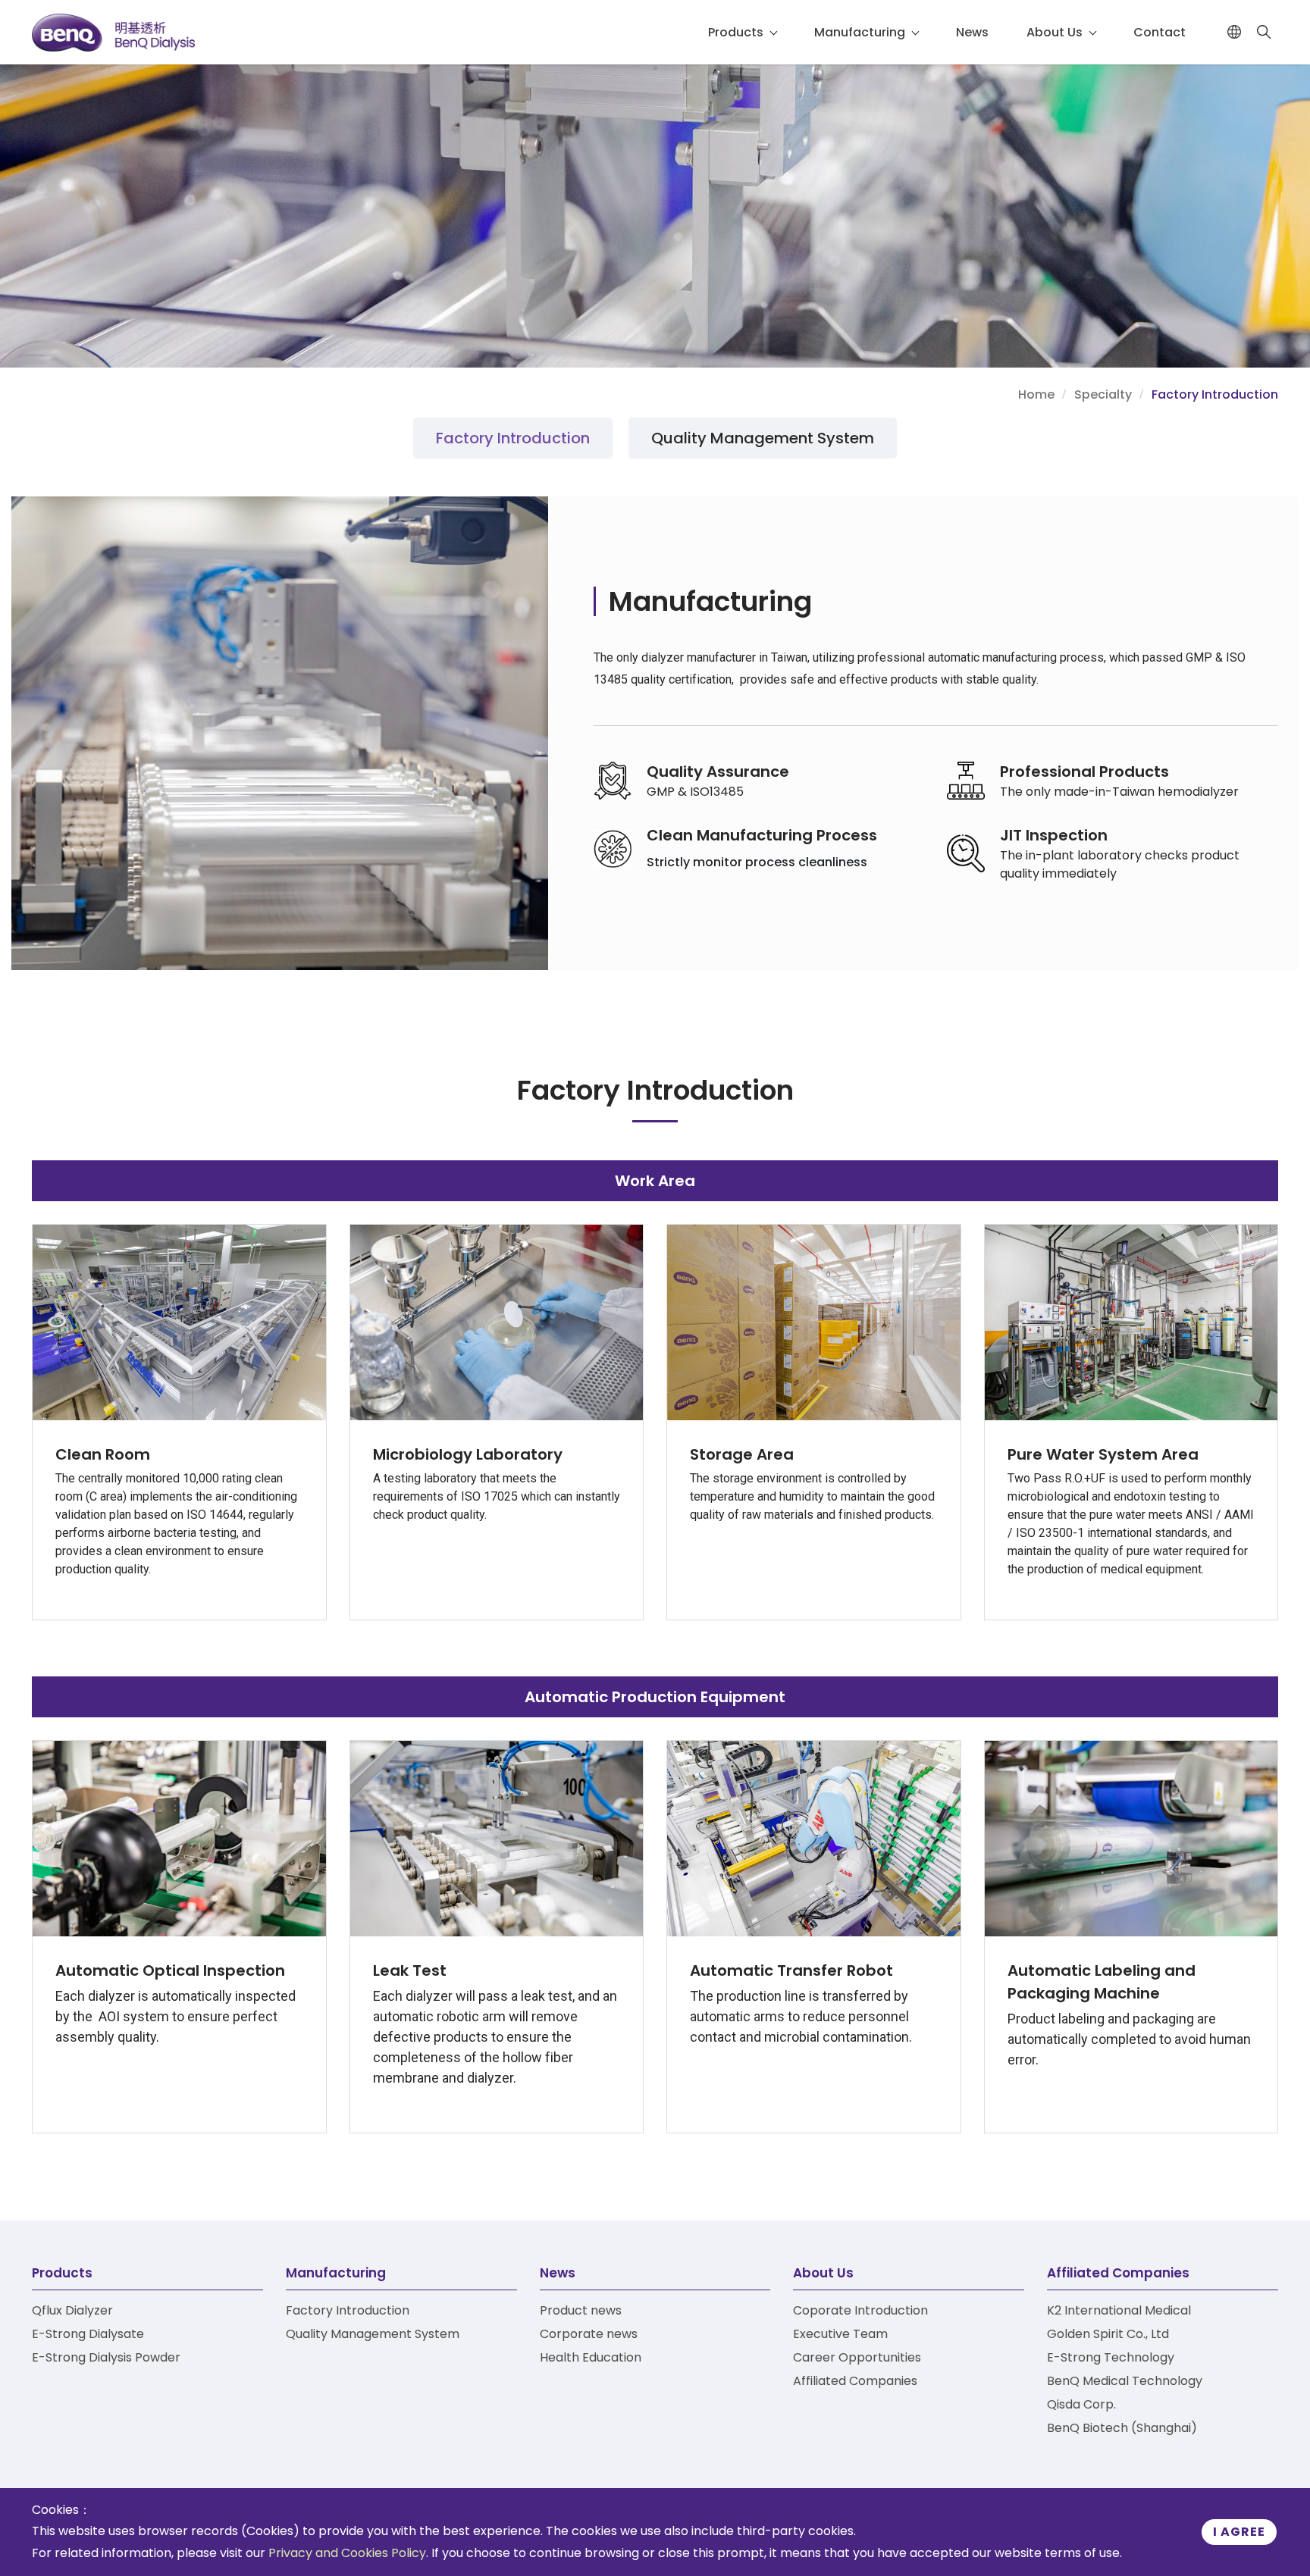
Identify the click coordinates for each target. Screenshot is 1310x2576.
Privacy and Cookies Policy (347, 2553)
